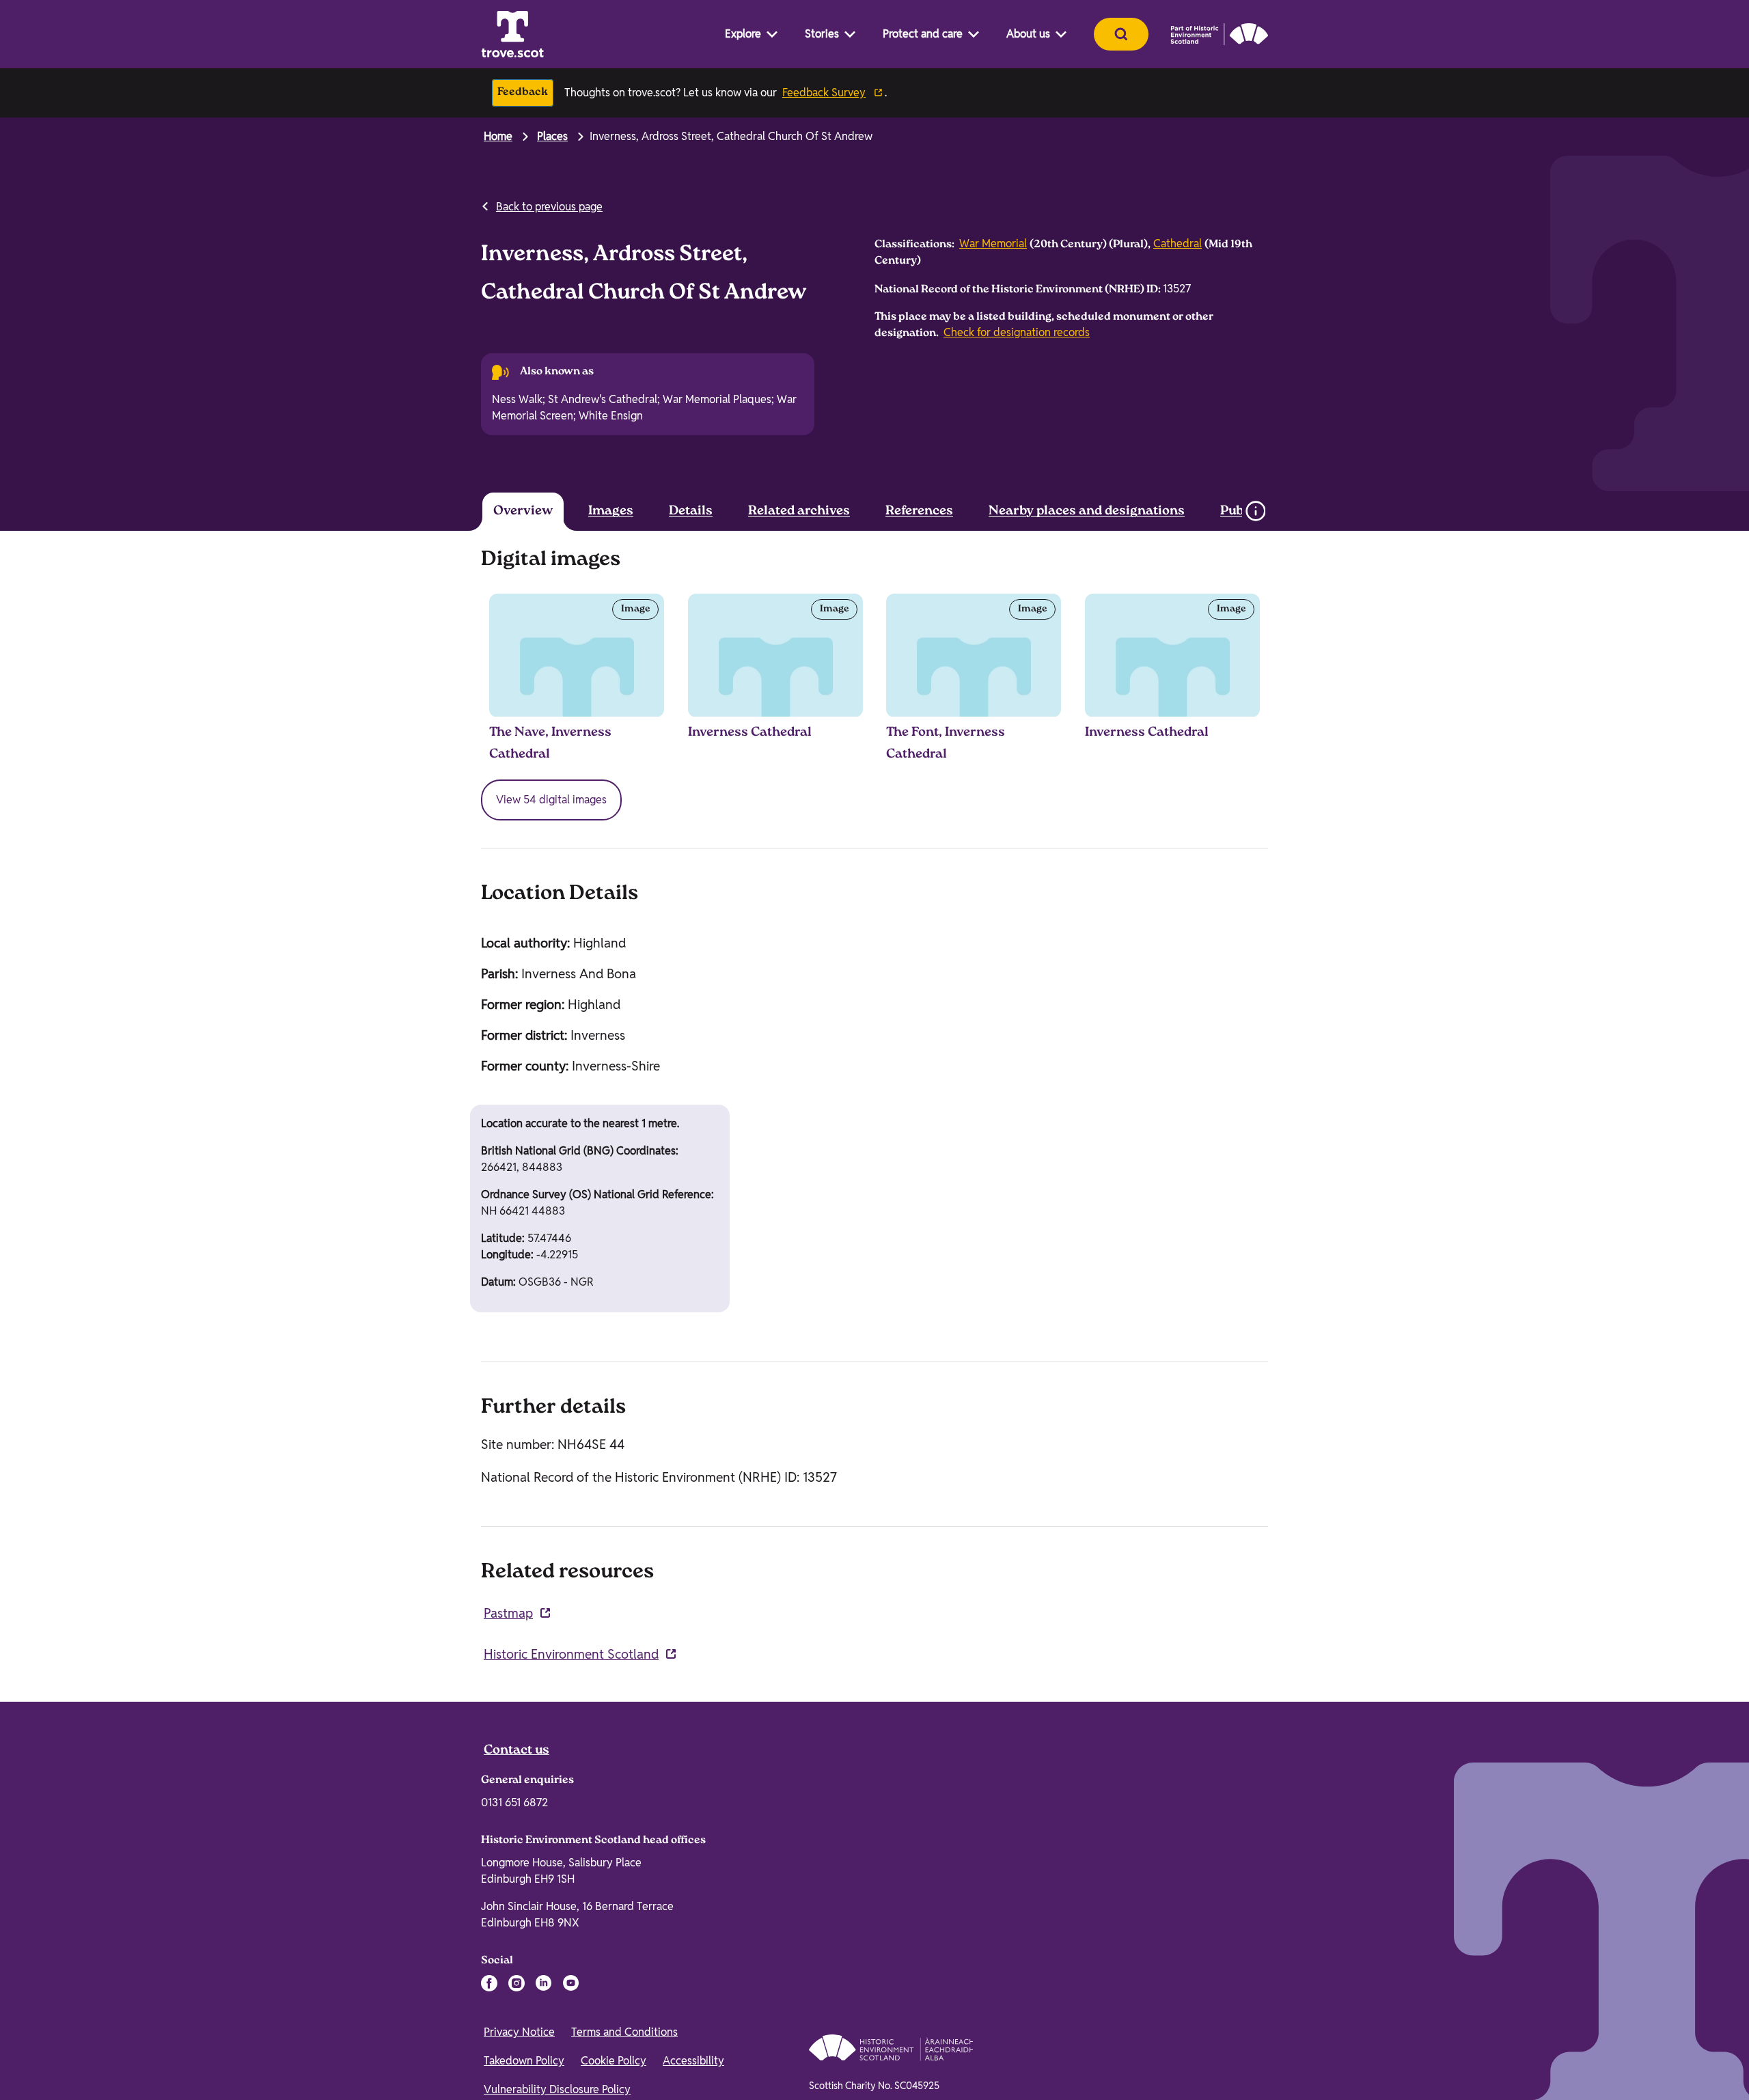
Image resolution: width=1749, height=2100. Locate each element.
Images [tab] (611, 512)
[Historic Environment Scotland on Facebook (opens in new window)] (489, 1983)
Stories (822, 34)
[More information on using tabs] (1255, 511)
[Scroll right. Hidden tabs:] (1216, 511)
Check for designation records (1017, 332)
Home (498, 136)
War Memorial (993, 244)
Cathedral (1178, 244)
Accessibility (693, 2061)
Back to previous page (549, 207)
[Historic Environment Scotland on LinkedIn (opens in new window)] (544, 1983)
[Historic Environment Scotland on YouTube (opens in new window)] (571, 1983)
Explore (743, 34)
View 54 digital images (551, 800)
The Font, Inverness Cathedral (946, 744)
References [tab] (919, 512)
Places (552, 136)
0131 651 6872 (514, 1802)
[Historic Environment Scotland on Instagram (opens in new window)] (517, 1983)
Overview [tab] (523, 512)
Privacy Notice (519, 2032)
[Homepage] (512, 34)
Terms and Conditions (624, 2032)
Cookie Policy (614, 2061)
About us (1028, 34)
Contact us (517, 1751)
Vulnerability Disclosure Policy (557, 2089)
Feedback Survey (824, 93)
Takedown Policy (524, 2061)
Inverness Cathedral (750, 733)
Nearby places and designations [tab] (1087, 512)
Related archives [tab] (799, 512)
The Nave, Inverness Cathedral (550, 744)
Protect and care (923, 34)
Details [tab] (691, 512)
